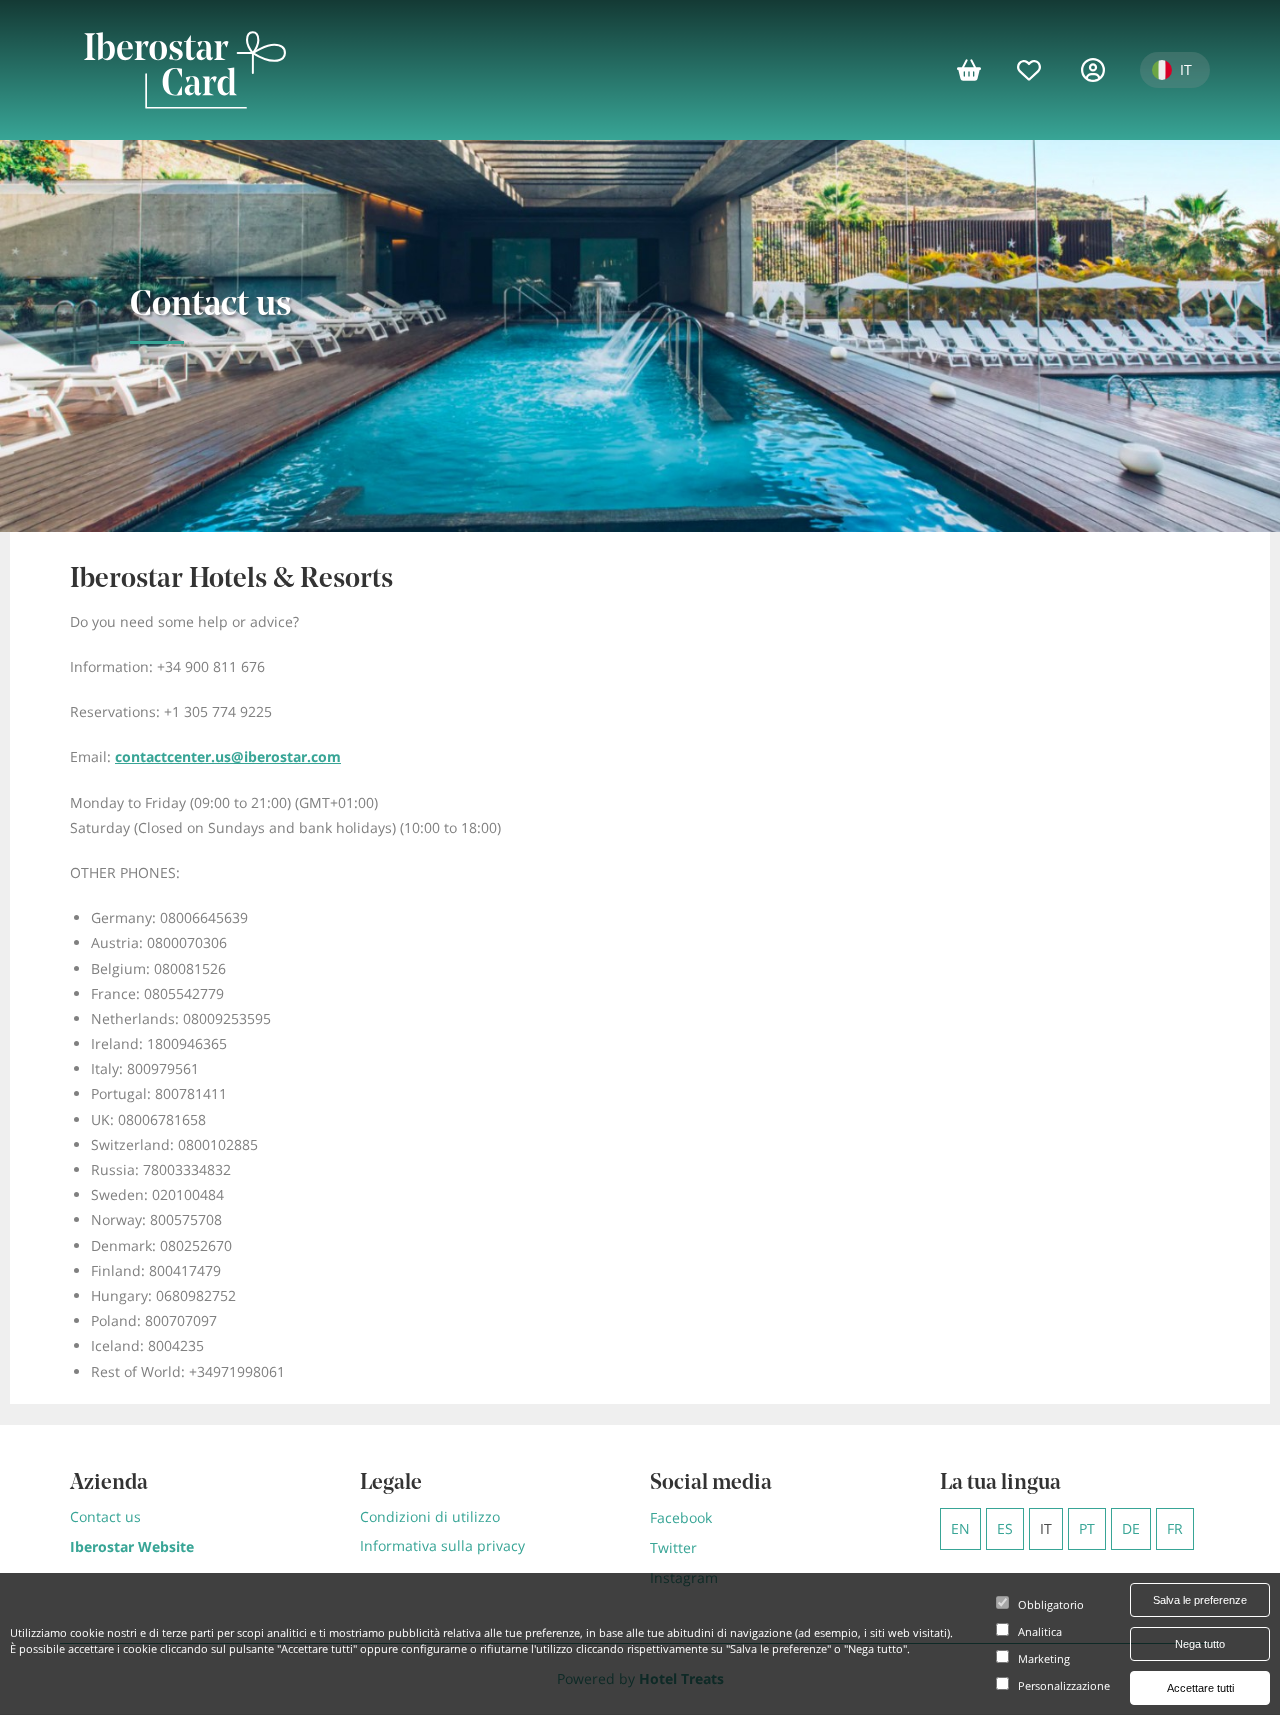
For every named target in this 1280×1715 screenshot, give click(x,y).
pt (1087, 1528)
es (1005, 1528)
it (1046, 1528)
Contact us (105, 1516)
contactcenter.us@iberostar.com (228, 756)
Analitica (1040, 1632)
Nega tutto (1200, 1644)
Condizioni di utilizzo (430, 1516)
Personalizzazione (1064, 1686)
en (960, 1528)
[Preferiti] (1039, 70)
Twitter (673, 1547)
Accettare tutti (1200, 1688)
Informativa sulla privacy (442, 1545)
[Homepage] (184, 70)
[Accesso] (1100, 70)
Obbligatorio (1051, 1605)
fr (1175, 1528)
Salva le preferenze (1200, 1600)
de (1131, 1528)
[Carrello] (977, 70)
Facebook (681, 1517)
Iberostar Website (132, 1546)
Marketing (1044, 1659)
